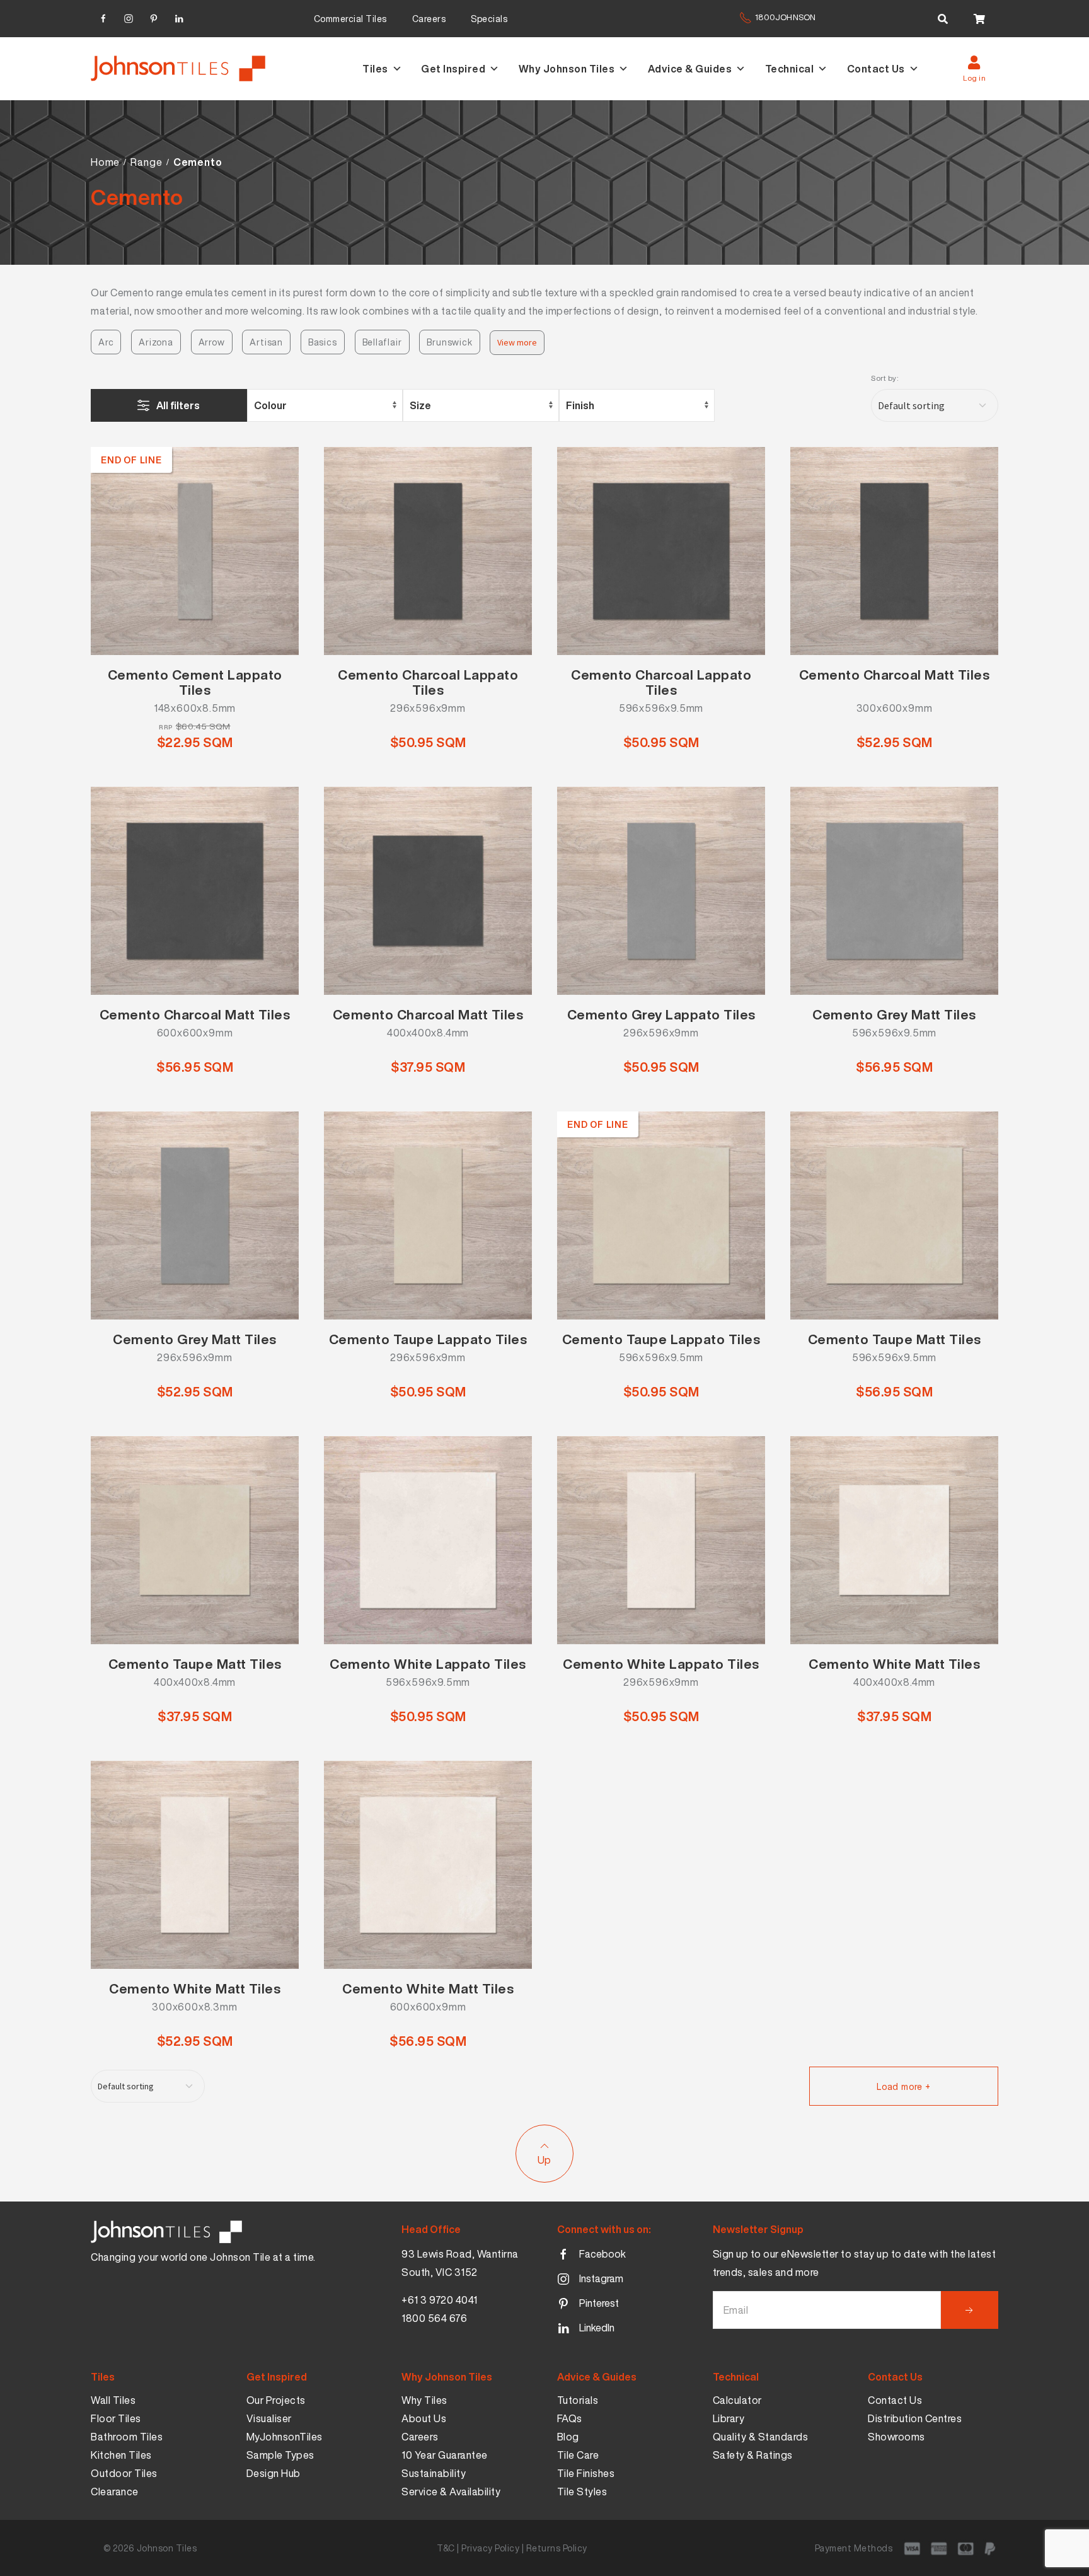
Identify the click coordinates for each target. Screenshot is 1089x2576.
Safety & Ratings (753, 2455)
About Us (424, 2418)
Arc (106, 342)
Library (729, 2418)
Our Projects (276, 2400)
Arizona (156, 342)
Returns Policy (557, 2548)
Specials (489, 19)
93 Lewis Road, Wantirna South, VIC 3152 (460, 2263)
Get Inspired (453, 69)
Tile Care (578, 2455)
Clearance (115, 2492)
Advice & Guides (690, 69)
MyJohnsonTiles (285, 2437)
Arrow (212, 342)
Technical (790, 69)
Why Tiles (424, 2400)
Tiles (375, 69)
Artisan (266, 342)
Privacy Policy (490, 2548)
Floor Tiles (116, 2418)
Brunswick (449, 342)
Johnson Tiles (167, 2548)
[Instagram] (129, 17)
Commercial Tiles (350, 19)
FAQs (570, 2418)
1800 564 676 (434, 2318)
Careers (429, 19)
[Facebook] (103, 17)
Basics (323, 342)
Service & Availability (451, 2492)
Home (105, 162)
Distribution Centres (915, 2418)
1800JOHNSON (785, 17)
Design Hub (274, 2473)
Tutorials (578, 2400)
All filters (178, 405)
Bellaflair (382, 342)
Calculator (737, 2400)
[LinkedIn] (179, 17)
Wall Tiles (113, 2400)
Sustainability (434, 2473)
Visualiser (269, 2418)
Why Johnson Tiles (567, 69)
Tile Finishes (586, 2473)
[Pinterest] (154, 17)
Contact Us (876, 69)
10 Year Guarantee (445, 2455)
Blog (568, 2437)
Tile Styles (582, 2492)
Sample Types (280, 2455)
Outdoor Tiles (124, 2473)
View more (517, 342)
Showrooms (896, 2437)
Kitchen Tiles (121, 2455)
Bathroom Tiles (127, 2437)
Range (146, 162)
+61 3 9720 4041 (440, 2300)
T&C (446, 2548)
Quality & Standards (761, 2437)
